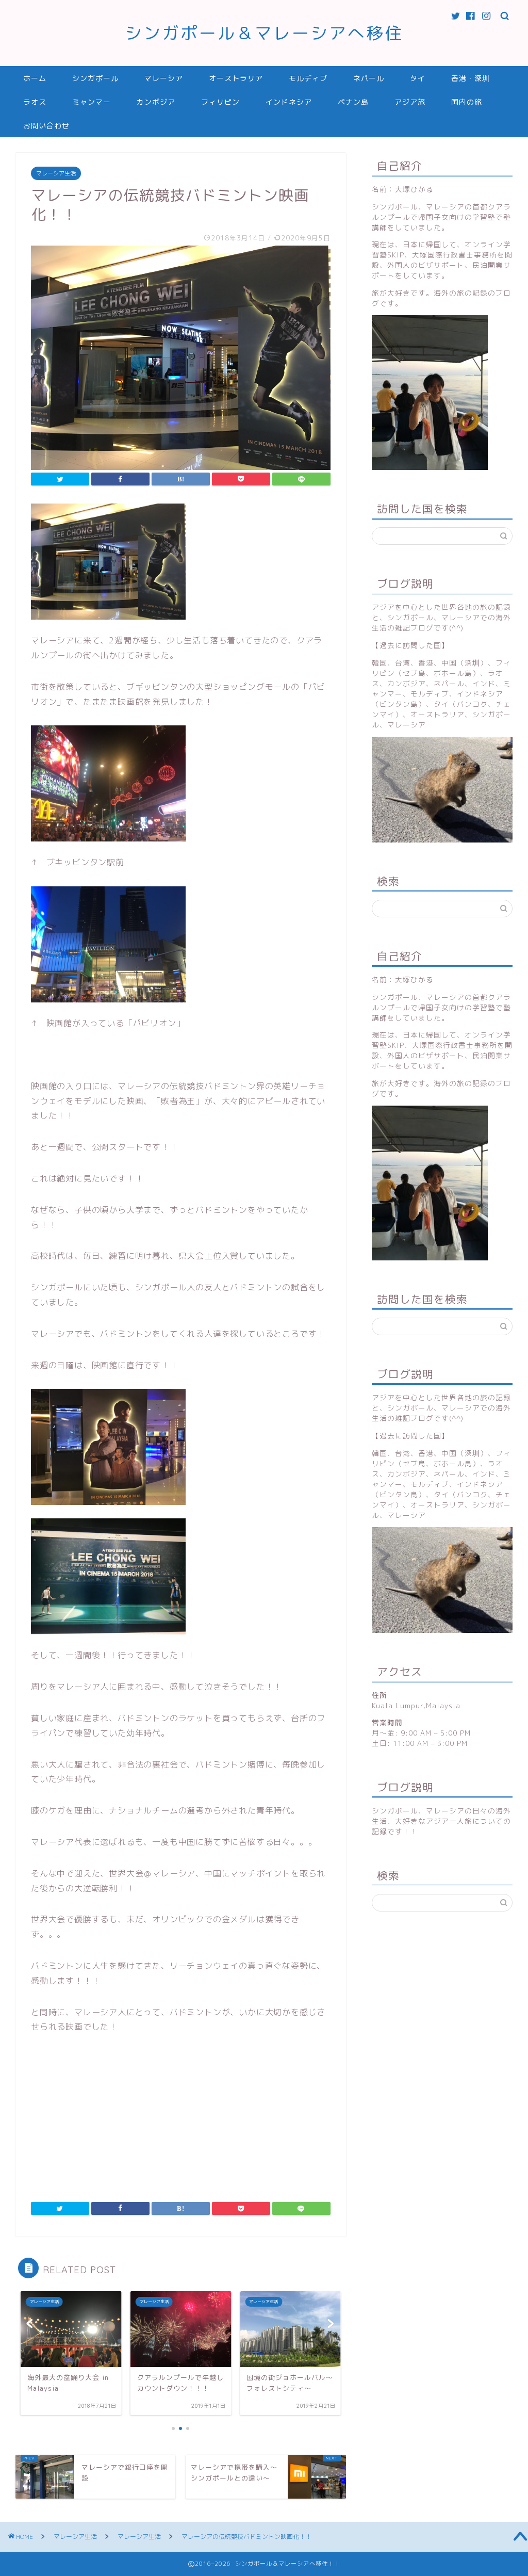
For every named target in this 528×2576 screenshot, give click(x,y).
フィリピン (220, 102)
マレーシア (164, 78)
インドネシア (289, 102)
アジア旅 (410, 102)
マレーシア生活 (56, 173)
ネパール (369, 78)
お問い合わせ (46, 126)
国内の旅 (467, 102)
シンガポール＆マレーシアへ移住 (264, 33)
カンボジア (156, 102)
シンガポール (95, 78)
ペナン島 (353, 102)
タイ (418, 78)
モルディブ (308, 78)
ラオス (35, 102)
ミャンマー (92, 102)
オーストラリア (236, 78)
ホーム (35, 78)
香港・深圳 (471, 78)
